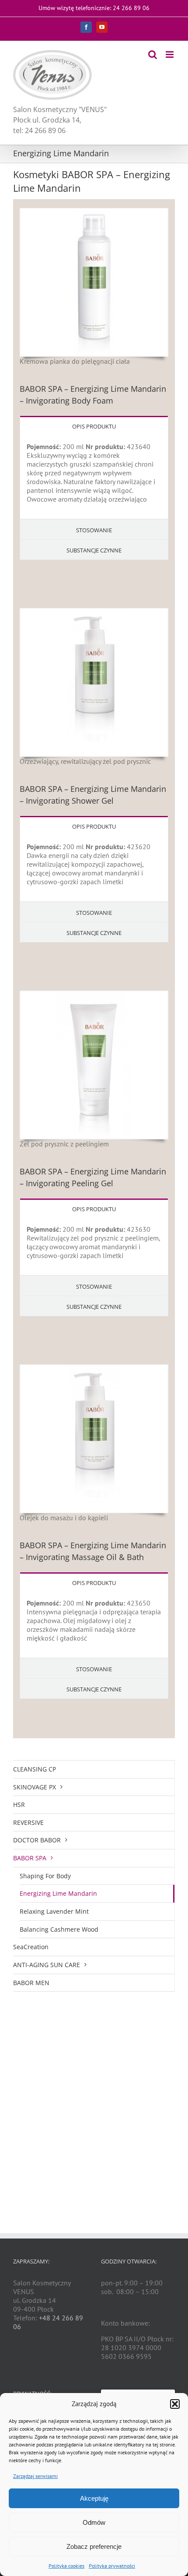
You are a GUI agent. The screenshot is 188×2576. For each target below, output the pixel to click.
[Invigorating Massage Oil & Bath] (94, 1369)
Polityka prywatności (112, 2566)
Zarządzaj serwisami (35, 2476)
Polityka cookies (66, 2566)
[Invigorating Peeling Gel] (94, 995)
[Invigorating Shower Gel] (94, 612)
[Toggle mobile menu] (170, 54)
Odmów (94, 2522)
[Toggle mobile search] (153, 54)
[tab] (94, 426)
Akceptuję (94, 2498)
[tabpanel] (94, 477)
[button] (175, 2404)
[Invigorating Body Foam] (94, 212)
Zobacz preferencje (94, 2546)
